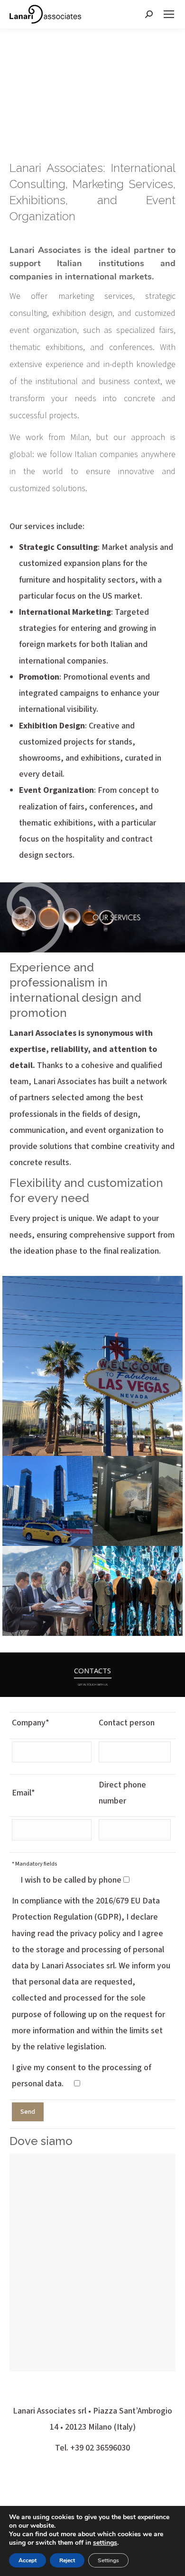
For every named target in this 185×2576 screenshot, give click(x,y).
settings (105, 2543)
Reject (67, 2560)
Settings (108, 2560)
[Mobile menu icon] (169, 14)
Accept (28, 2560)
